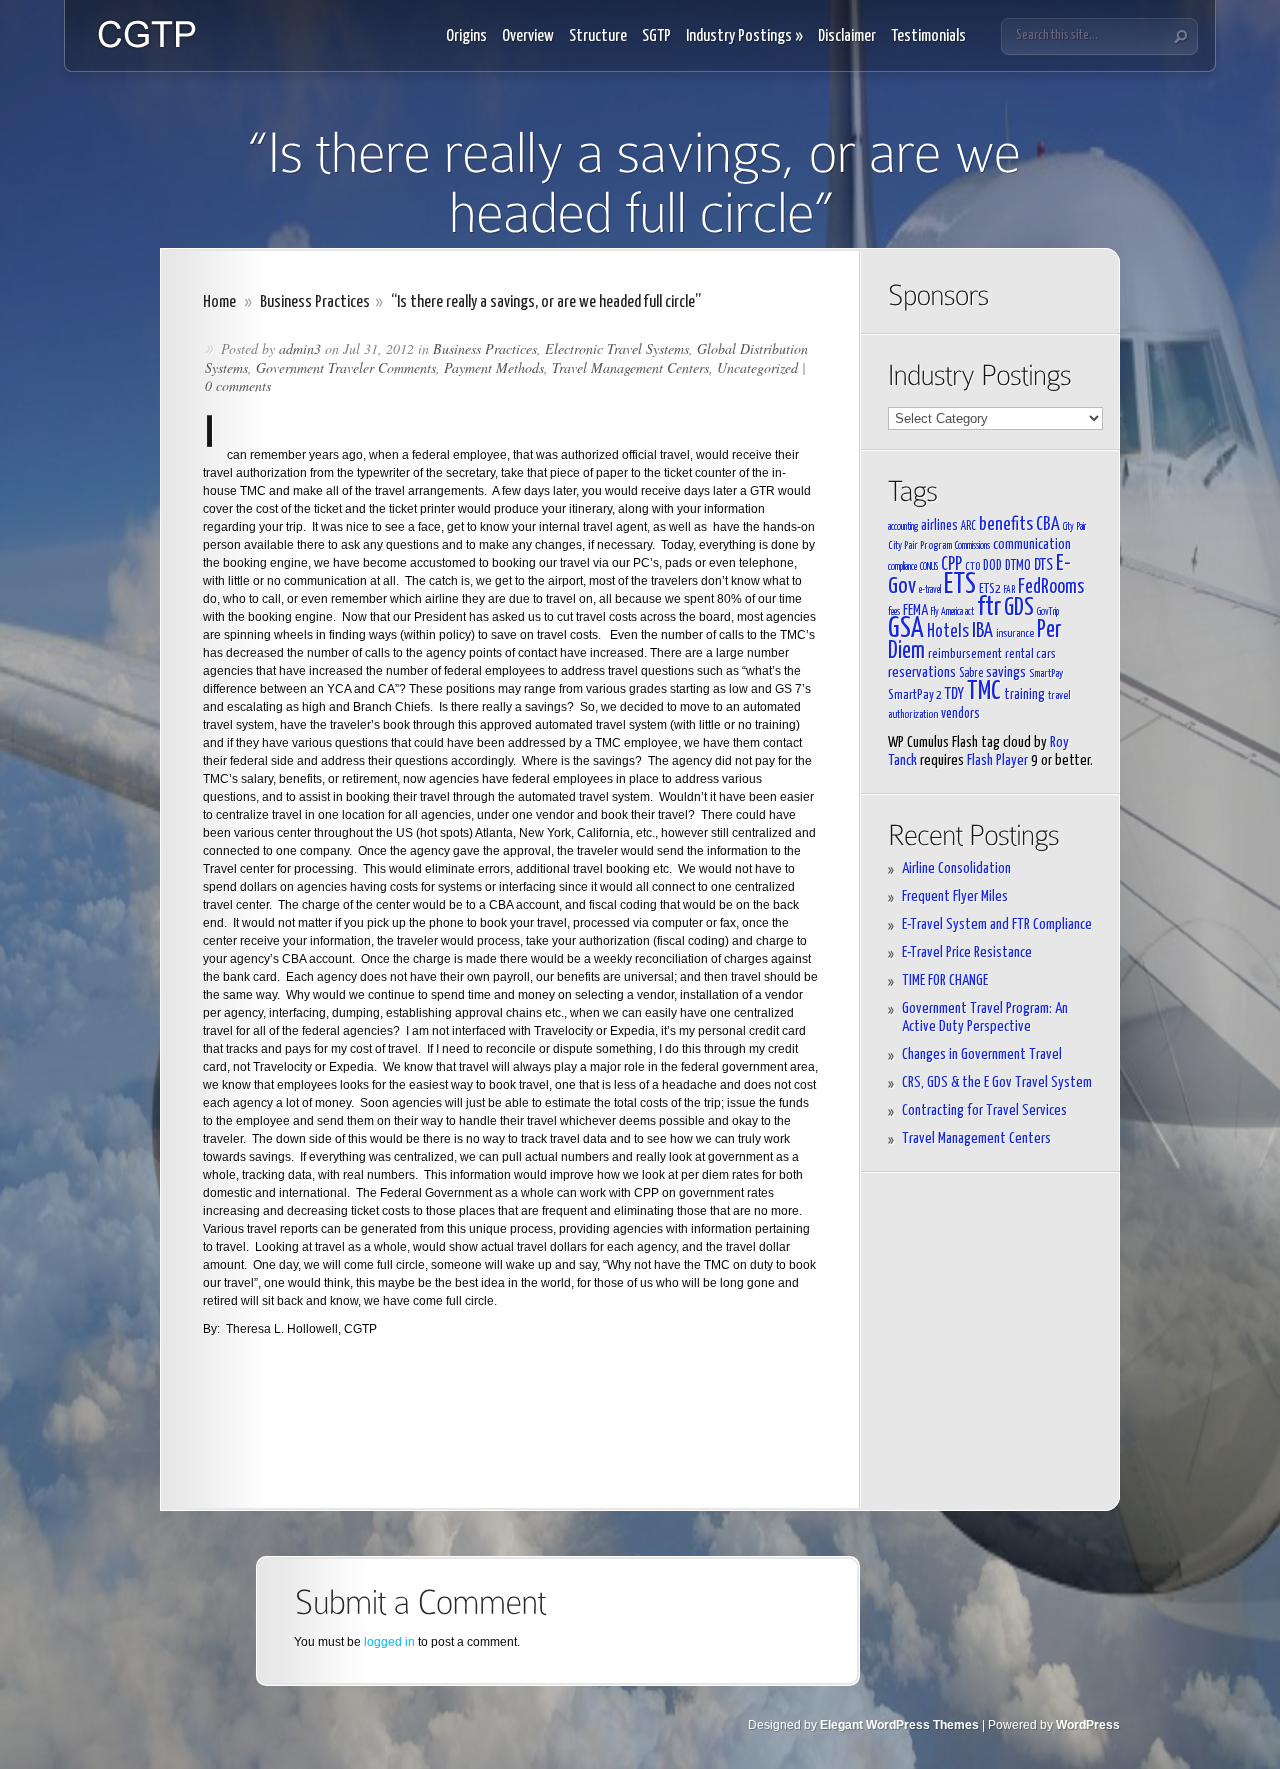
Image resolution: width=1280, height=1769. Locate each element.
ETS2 (990, 589)
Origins (466, 36)
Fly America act (952, 612)
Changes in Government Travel (982, 1054)
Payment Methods (494, 367)
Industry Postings (744, 36)
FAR (1009, 590)
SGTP (656, 36)
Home (219, 302)
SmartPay (1046, 673)
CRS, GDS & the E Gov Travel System (997, 1082)
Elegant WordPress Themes (899, 1725)
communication (1032, 544)
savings (1006, 672)
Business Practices (315, 302)
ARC (968, 527)
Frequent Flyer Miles (955, 896)
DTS (1043, 565)
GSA (906, 629)
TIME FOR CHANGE (945, 980)
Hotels (948, 632)
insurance (1015, 633)
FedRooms (1051, 587)
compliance (902, 567)
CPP (951, 565)
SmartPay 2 (915, 695)
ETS (960, 585)
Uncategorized (757, 367)
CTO (972, 566)
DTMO (1018, 566)
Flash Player (997, 760)
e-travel (930, 590)
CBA (1048, 525)
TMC (984, 691)
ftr (989, 607)
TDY (954, 694)
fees (894, 612)
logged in (389, 1642)
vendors (960, 714)
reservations (922, 672)
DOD (992, 566)
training (1024, 695)
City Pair (1074, 527)
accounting (903, 527)
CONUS (929, 567)
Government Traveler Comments (346, 367)
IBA (982, 631)
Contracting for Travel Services (984, 1110)
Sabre (971, 674)
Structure (598, 36)
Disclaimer (847, 36)
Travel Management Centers (630, 367)
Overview (528, 36)
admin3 (300, 348)
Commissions (972, 546)
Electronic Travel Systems (617, 348)
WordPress (1088, 1725)
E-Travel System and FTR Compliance (997, 924)
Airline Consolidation (956, 868)
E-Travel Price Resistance (967, 952)
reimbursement (965, 654)
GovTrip (1048, 612)
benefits (1006, 525)
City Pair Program (920, 545)
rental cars (1030, 654)
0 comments (238, 385)
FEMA (915, 610)
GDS (1019, 608)
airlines (939, 525)
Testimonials (928, 36)
